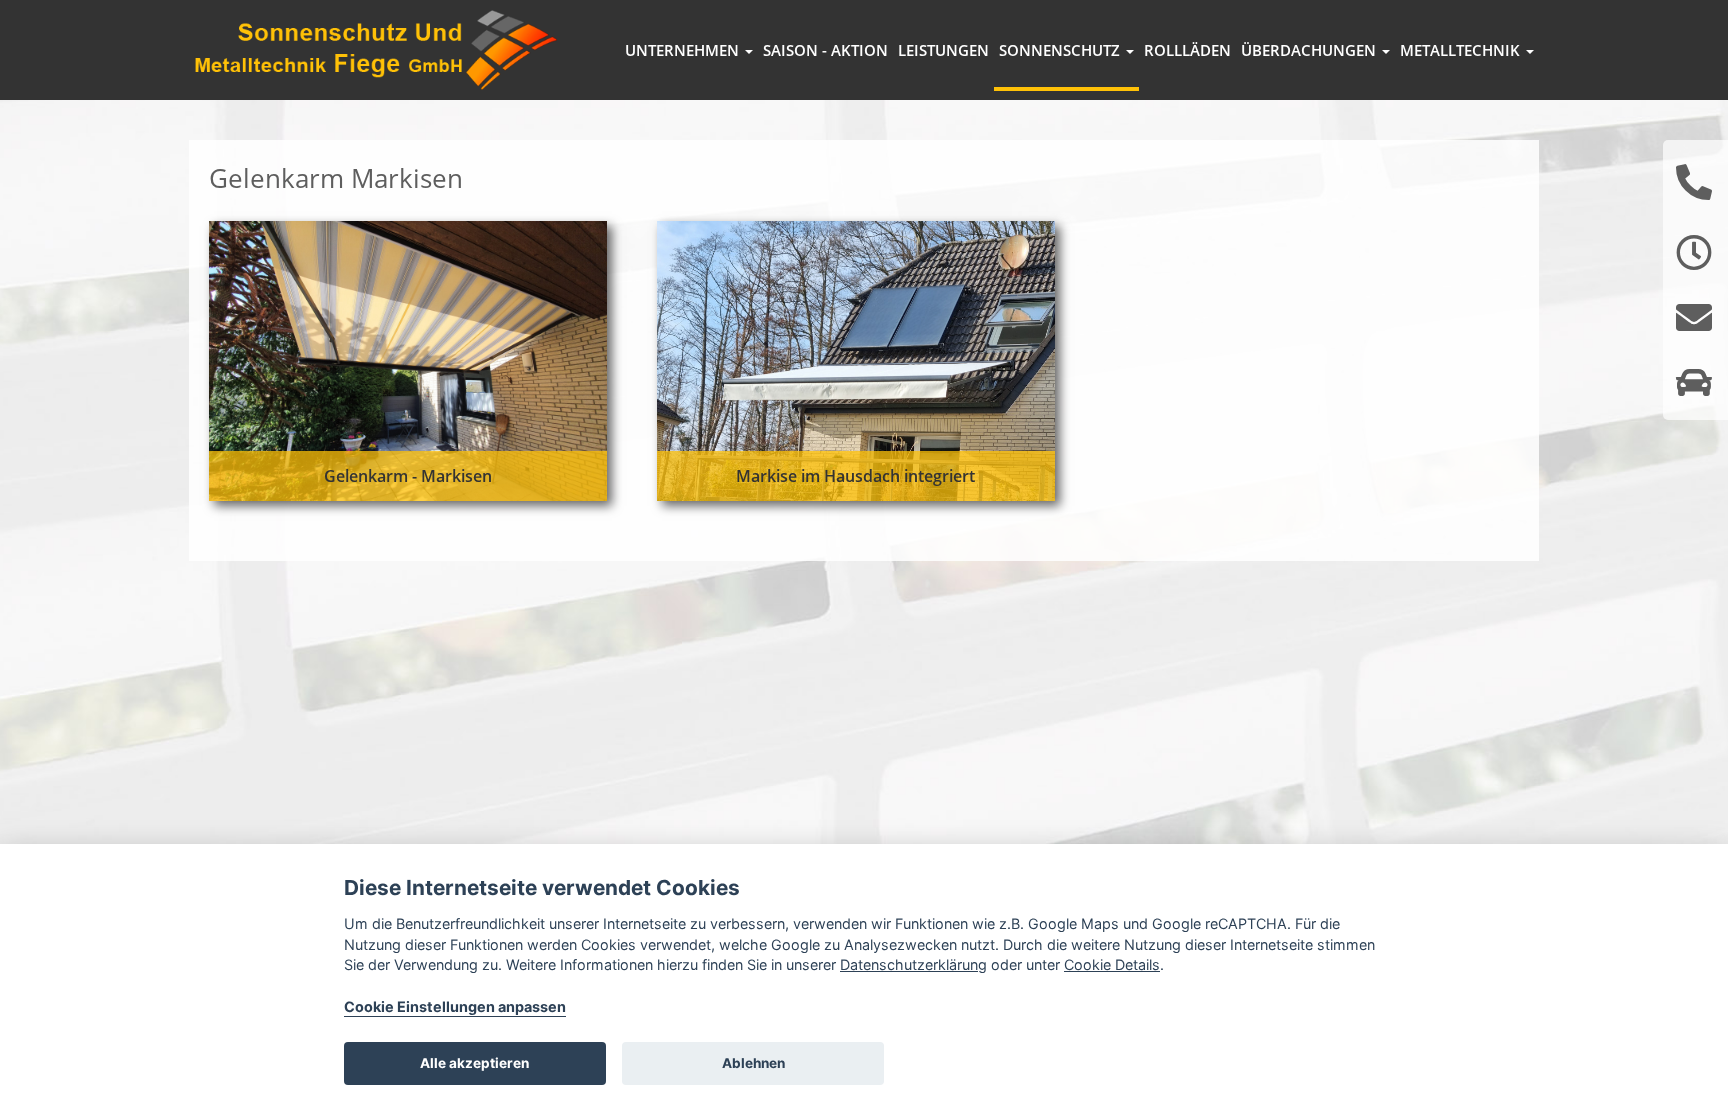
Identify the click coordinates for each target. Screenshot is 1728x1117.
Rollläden (1187, 50)
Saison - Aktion (825, 50)
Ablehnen (753, 1063)
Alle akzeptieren (474, 1063)
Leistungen (943, 50)
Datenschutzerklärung (913, 964)
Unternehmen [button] (684, 50)
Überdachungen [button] (1310, 50)
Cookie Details (1112, 964)
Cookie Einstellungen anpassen (455, 1006)
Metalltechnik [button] (1462, 50)
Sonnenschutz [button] (1061, 50)
